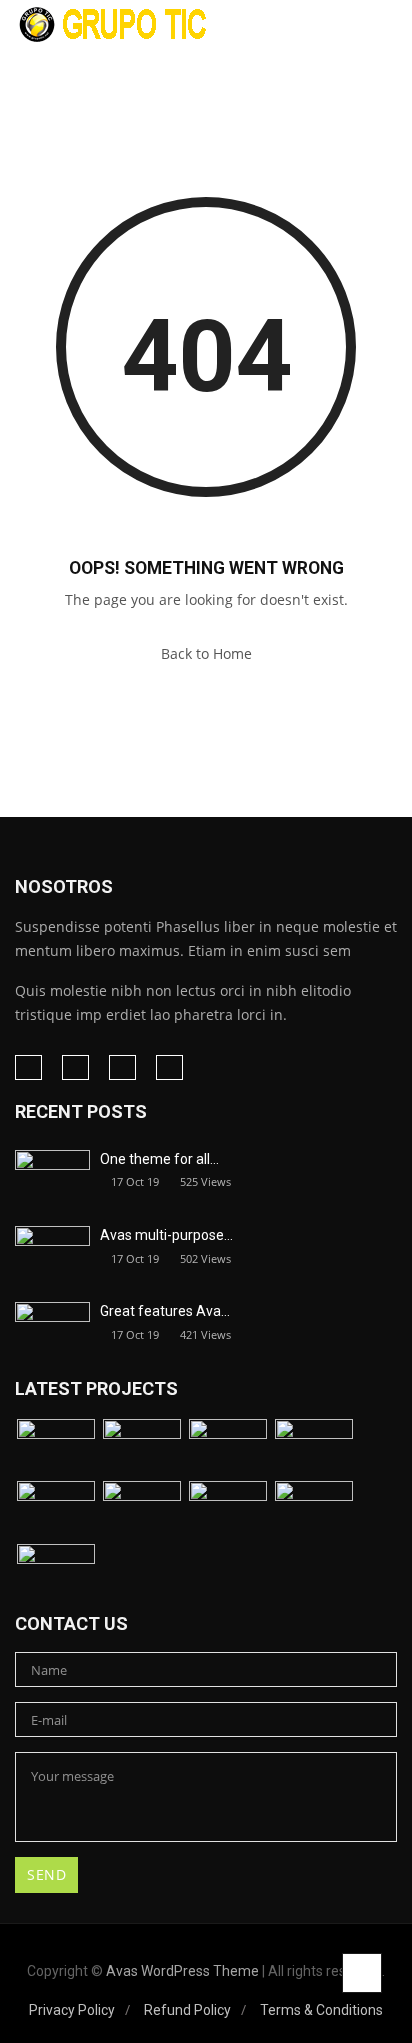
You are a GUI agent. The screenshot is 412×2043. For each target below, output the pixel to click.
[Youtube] (169, 1067)
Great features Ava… (165, 1311)
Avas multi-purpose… (166, 1235)
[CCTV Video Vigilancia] (56, 1510)
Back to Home (206, 653)
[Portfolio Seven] (228, 1510)
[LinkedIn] (75, 1067)
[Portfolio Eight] (314, 1510)
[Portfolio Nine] (56, 1573)
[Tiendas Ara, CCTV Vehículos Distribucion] (142, 1448)
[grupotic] (114, 23)
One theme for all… (159, 1159)
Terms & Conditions (321, 2010)
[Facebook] (28, 1067)
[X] (122, 1067)
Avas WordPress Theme (182, 1971)
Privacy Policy (72, 2010)
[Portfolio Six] (142, 1510)
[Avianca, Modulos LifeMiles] (314, 1448)
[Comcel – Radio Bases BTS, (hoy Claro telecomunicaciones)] (228, 1448)
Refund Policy (187, 2010)
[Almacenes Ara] (56, 1448)
